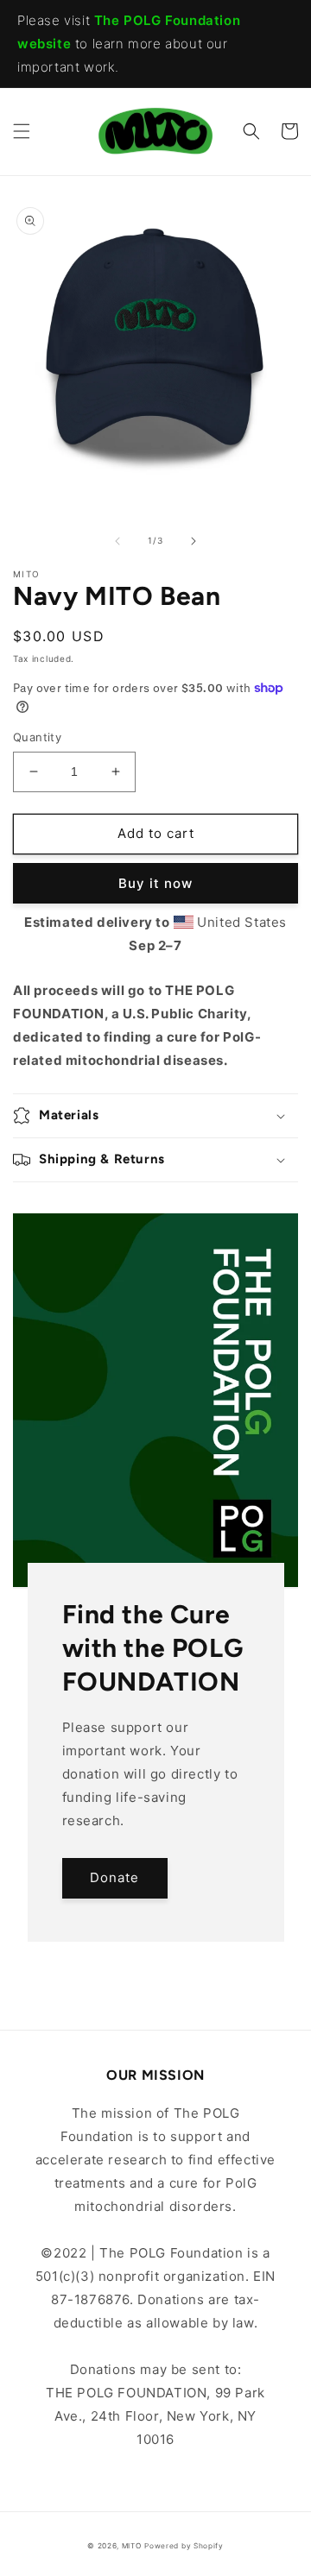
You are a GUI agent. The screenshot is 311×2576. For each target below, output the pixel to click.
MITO (132, 2546)
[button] (22, 131)
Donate (114, 1877)
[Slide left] (117, 541)
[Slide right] (194, 541)
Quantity (37, 737)
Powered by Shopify (184, 2546)
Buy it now (155, 883)
